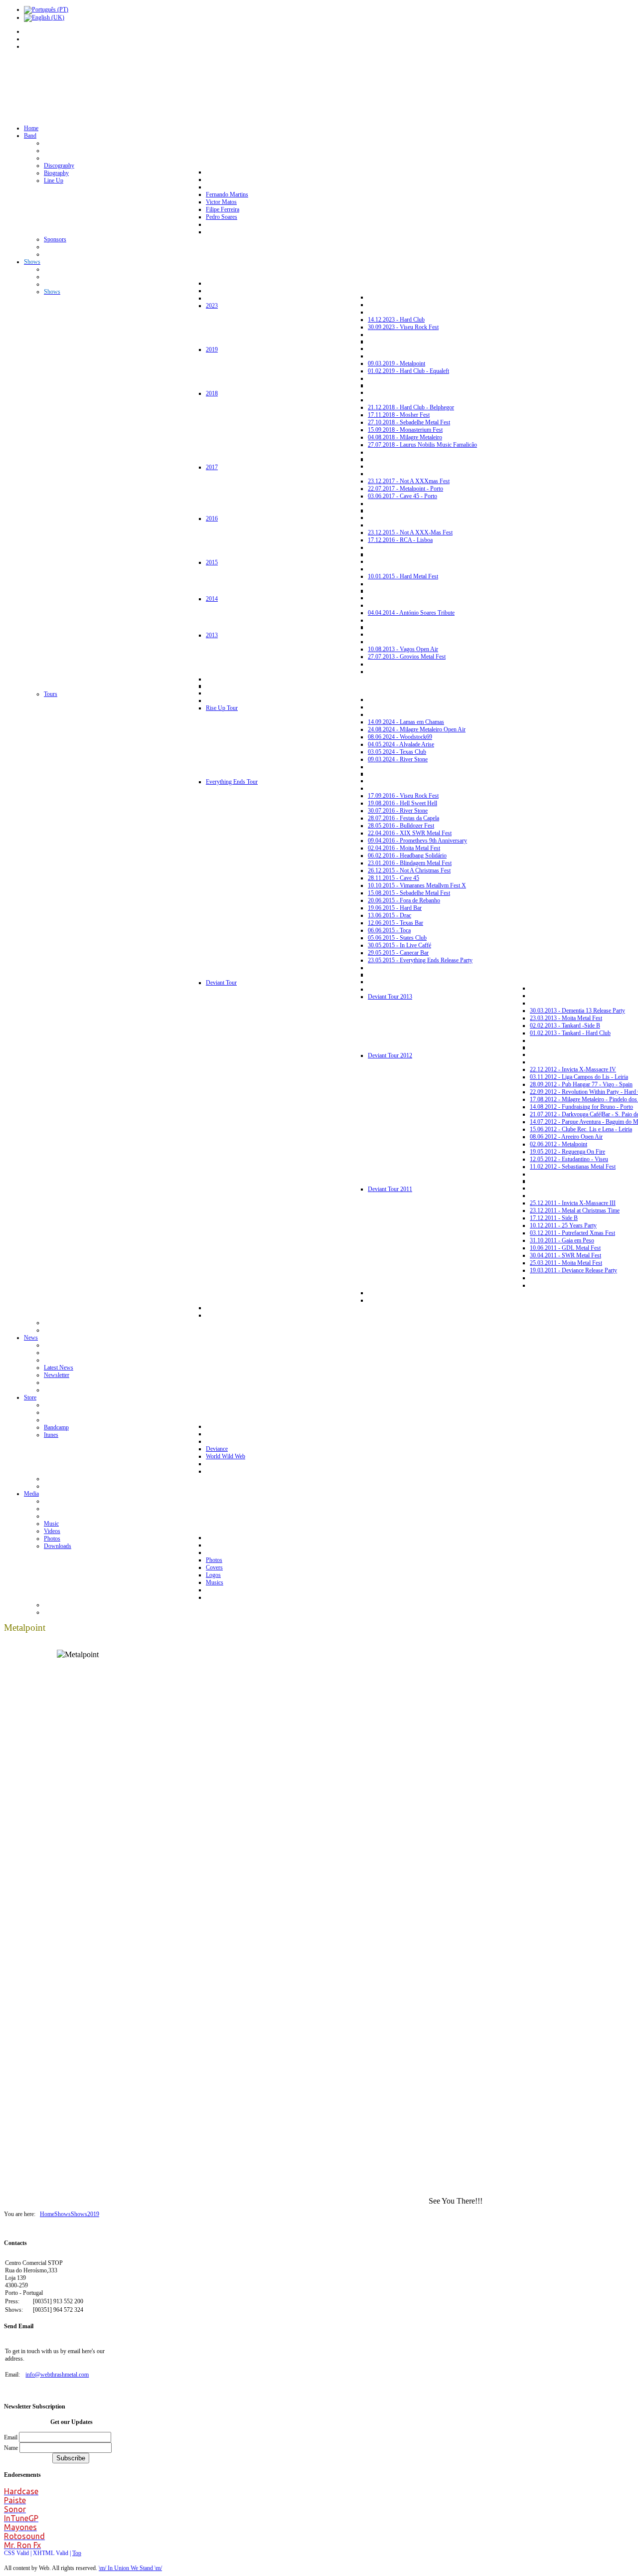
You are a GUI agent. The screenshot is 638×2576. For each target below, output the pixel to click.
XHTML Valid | (53, 2553)
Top (77, 2553)
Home (47, 2214)
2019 (93, 2214)
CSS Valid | (18, 2553)
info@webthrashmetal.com (57, 2375)
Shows (63, 2214)
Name (12, 2448)
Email (11, 2437)
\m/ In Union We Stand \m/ (130, 2568)
